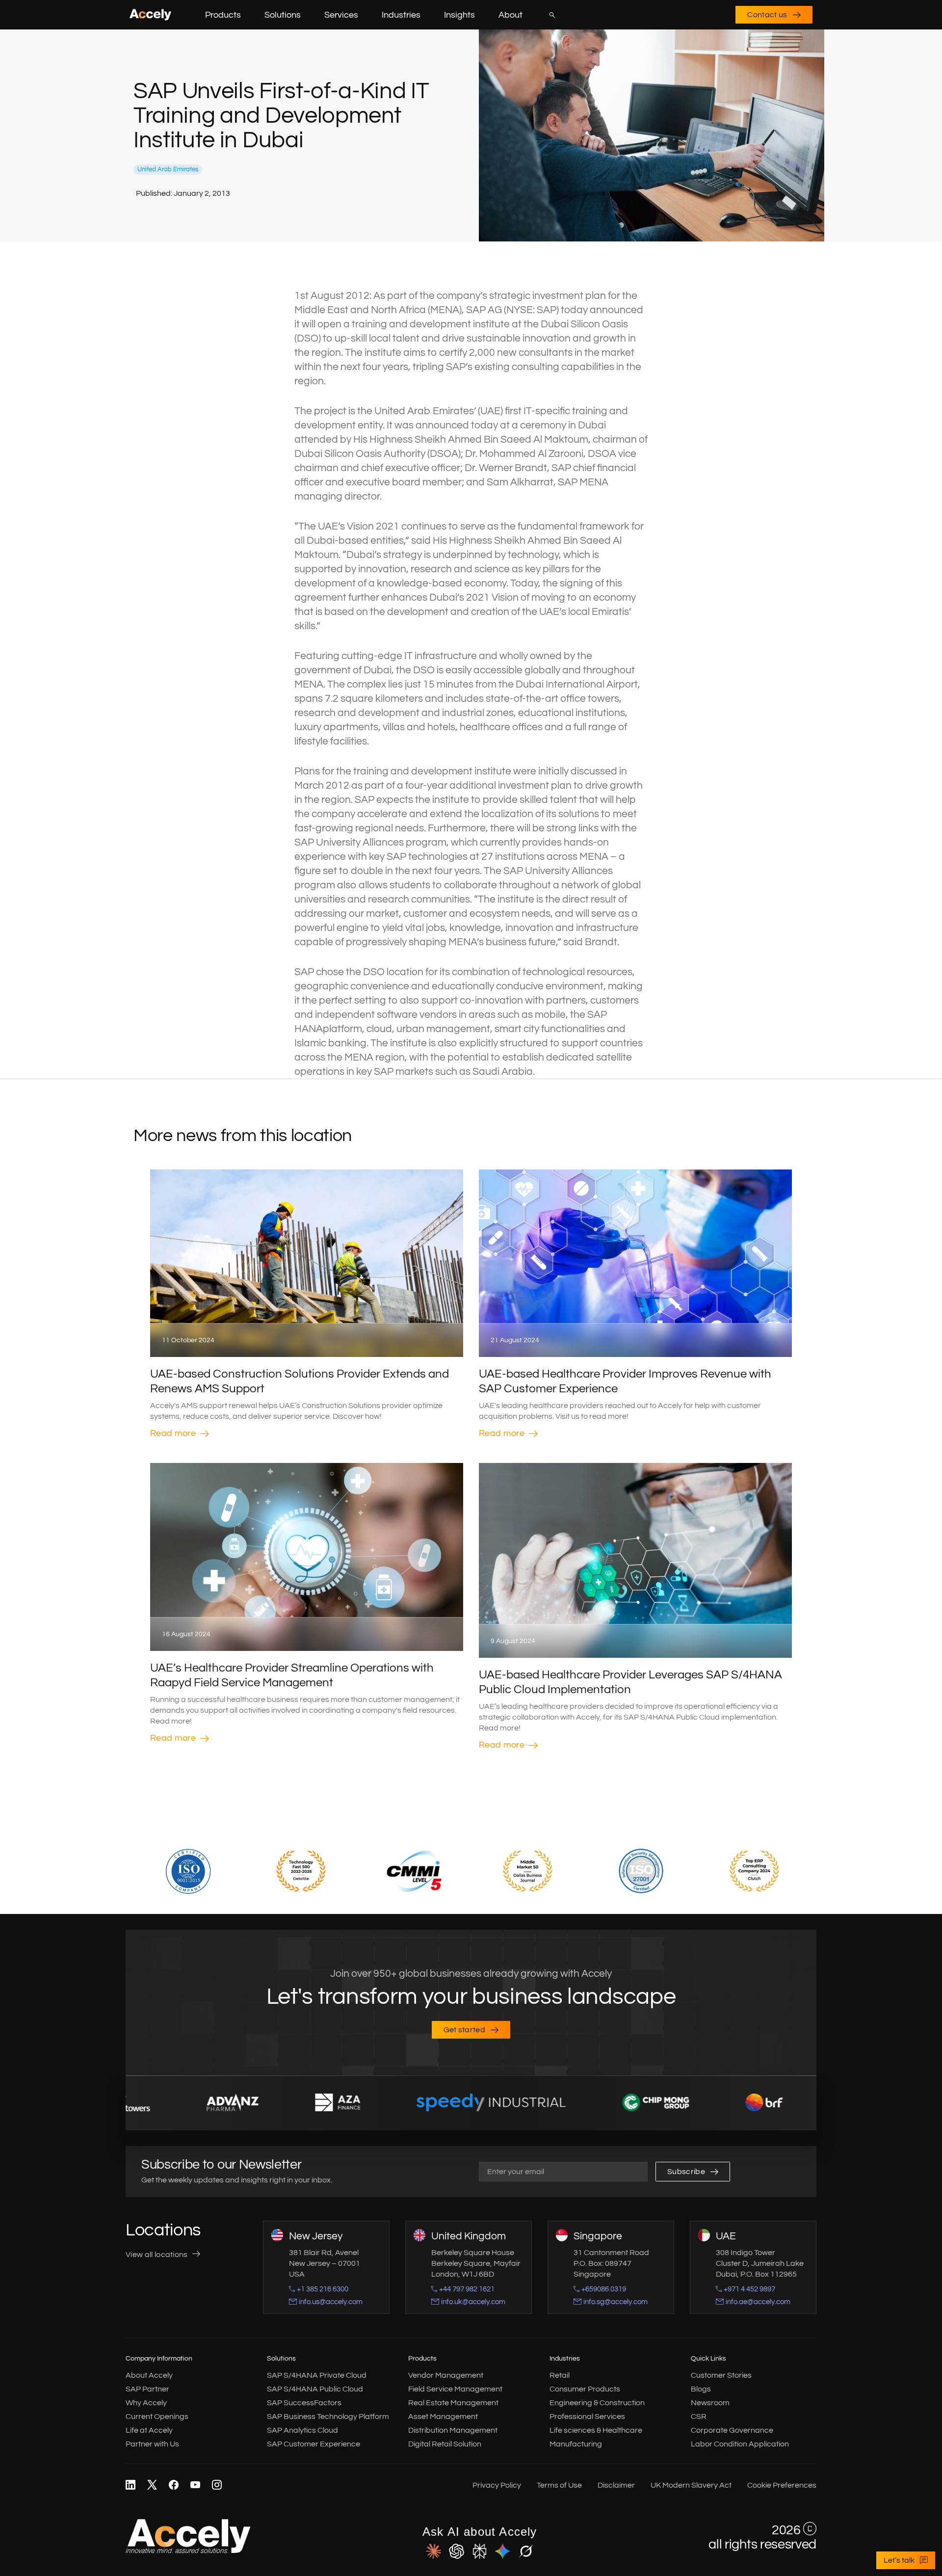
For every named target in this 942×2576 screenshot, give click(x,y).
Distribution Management (453, 2430)
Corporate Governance (732, 2430)
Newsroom (710, 2403)
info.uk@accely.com (473, 2302)
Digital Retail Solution (445, 2444)
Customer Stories (721, 2375)
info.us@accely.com (331, 2302)
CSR (699, 2417)
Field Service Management (455, 2389)
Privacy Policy (497, 2485)
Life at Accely (149, 2430)
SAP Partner (147, 2389)
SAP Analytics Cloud (302, 2430)
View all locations (157, 2255)
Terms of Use (559, 2485)
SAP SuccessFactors (304, 2403)
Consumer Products (585, 2389)
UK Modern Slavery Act (691, 2485)
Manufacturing (576, 2444)
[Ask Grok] (526, 2552)
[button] (249, 15)
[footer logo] (188, 2551)
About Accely (149, 2375)
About (510, 15)
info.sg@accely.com (615, 2302)
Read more (173, 1433)
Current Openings (157, 2417)
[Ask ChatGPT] (457, 2552)
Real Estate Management (453, 2403)
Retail (560, 2375)
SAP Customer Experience (314, 2444)
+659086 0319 (604, 2289)
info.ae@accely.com (758, 2302)
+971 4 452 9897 (749, 2289)
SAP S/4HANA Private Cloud (317, 2375)
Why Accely (146, 2403)
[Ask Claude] (433, 2552)
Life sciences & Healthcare (596, 2430)
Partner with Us (152, 2444)
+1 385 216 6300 (323, 2289)
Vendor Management (446, 2375)
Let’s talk (899, 2560)
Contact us (767, 15)
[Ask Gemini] (503, 2552)
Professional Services (587, 2417)
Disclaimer (616, 2485)
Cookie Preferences (782, 2485)
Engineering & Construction (597, 2403)
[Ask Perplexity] (480, 2552)
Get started (465, 2030)
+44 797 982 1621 (467, 2289)
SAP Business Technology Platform (328, 2417)
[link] (131, 2485)
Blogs (701, 2389)
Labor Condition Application (740, 2444)
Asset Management (443, 2417)
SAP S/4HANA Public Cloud (315, 2389)
